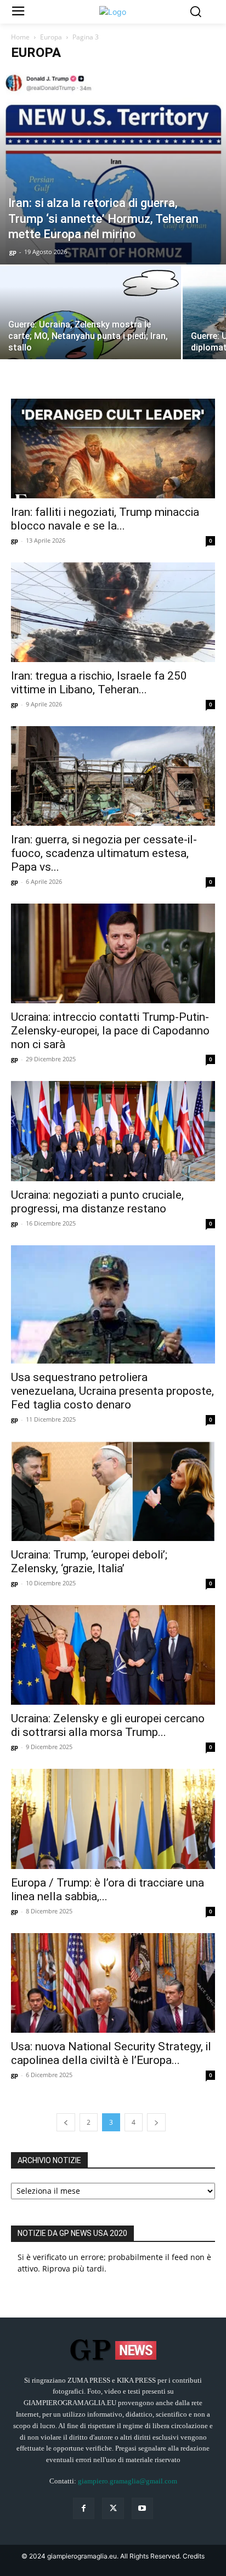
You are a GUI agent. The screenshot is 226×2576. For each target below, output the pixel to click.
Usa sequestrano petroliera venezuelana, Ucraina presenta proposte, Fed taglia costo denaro (112, 1391)
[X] (113, 2508)
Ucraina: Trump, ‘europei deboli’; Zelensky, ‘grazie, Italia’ (89, 1562)
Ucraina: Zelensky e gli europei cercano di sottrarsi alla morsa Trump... (108, 1725)
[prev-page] (66, 2122)
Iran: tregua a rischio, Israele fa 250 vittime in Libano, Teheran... (99, 683)
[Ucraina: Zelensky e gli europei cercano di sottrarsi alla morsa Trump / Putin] (113, 1655)
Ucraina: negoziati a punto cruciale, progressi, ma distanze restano (97, 1202)
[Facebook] (84, 2508)
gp (13, 252)
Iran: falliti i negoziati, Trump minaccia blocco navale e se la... (105, 519)
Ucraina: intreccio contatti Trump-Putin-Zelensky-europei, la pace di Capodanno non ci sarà (110, 1031)
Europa (51, 37)
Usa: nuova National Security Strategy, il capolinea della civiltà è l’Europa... (111, 2053)
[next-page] (156, 2122)
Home (20, 37)
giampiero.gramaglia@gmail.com (128, 2481)
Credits (194, 2556)
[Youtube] (142, 2508)
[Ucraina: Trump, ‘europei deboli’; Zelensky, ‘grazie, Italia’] (113, 1491)
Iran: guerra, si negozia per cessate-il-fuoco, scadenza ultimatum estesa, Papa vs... (104, 853)
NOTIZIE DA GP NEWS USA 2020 (72, 2233)
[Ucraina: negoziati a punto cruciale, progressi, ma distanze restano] (113, 1131)
